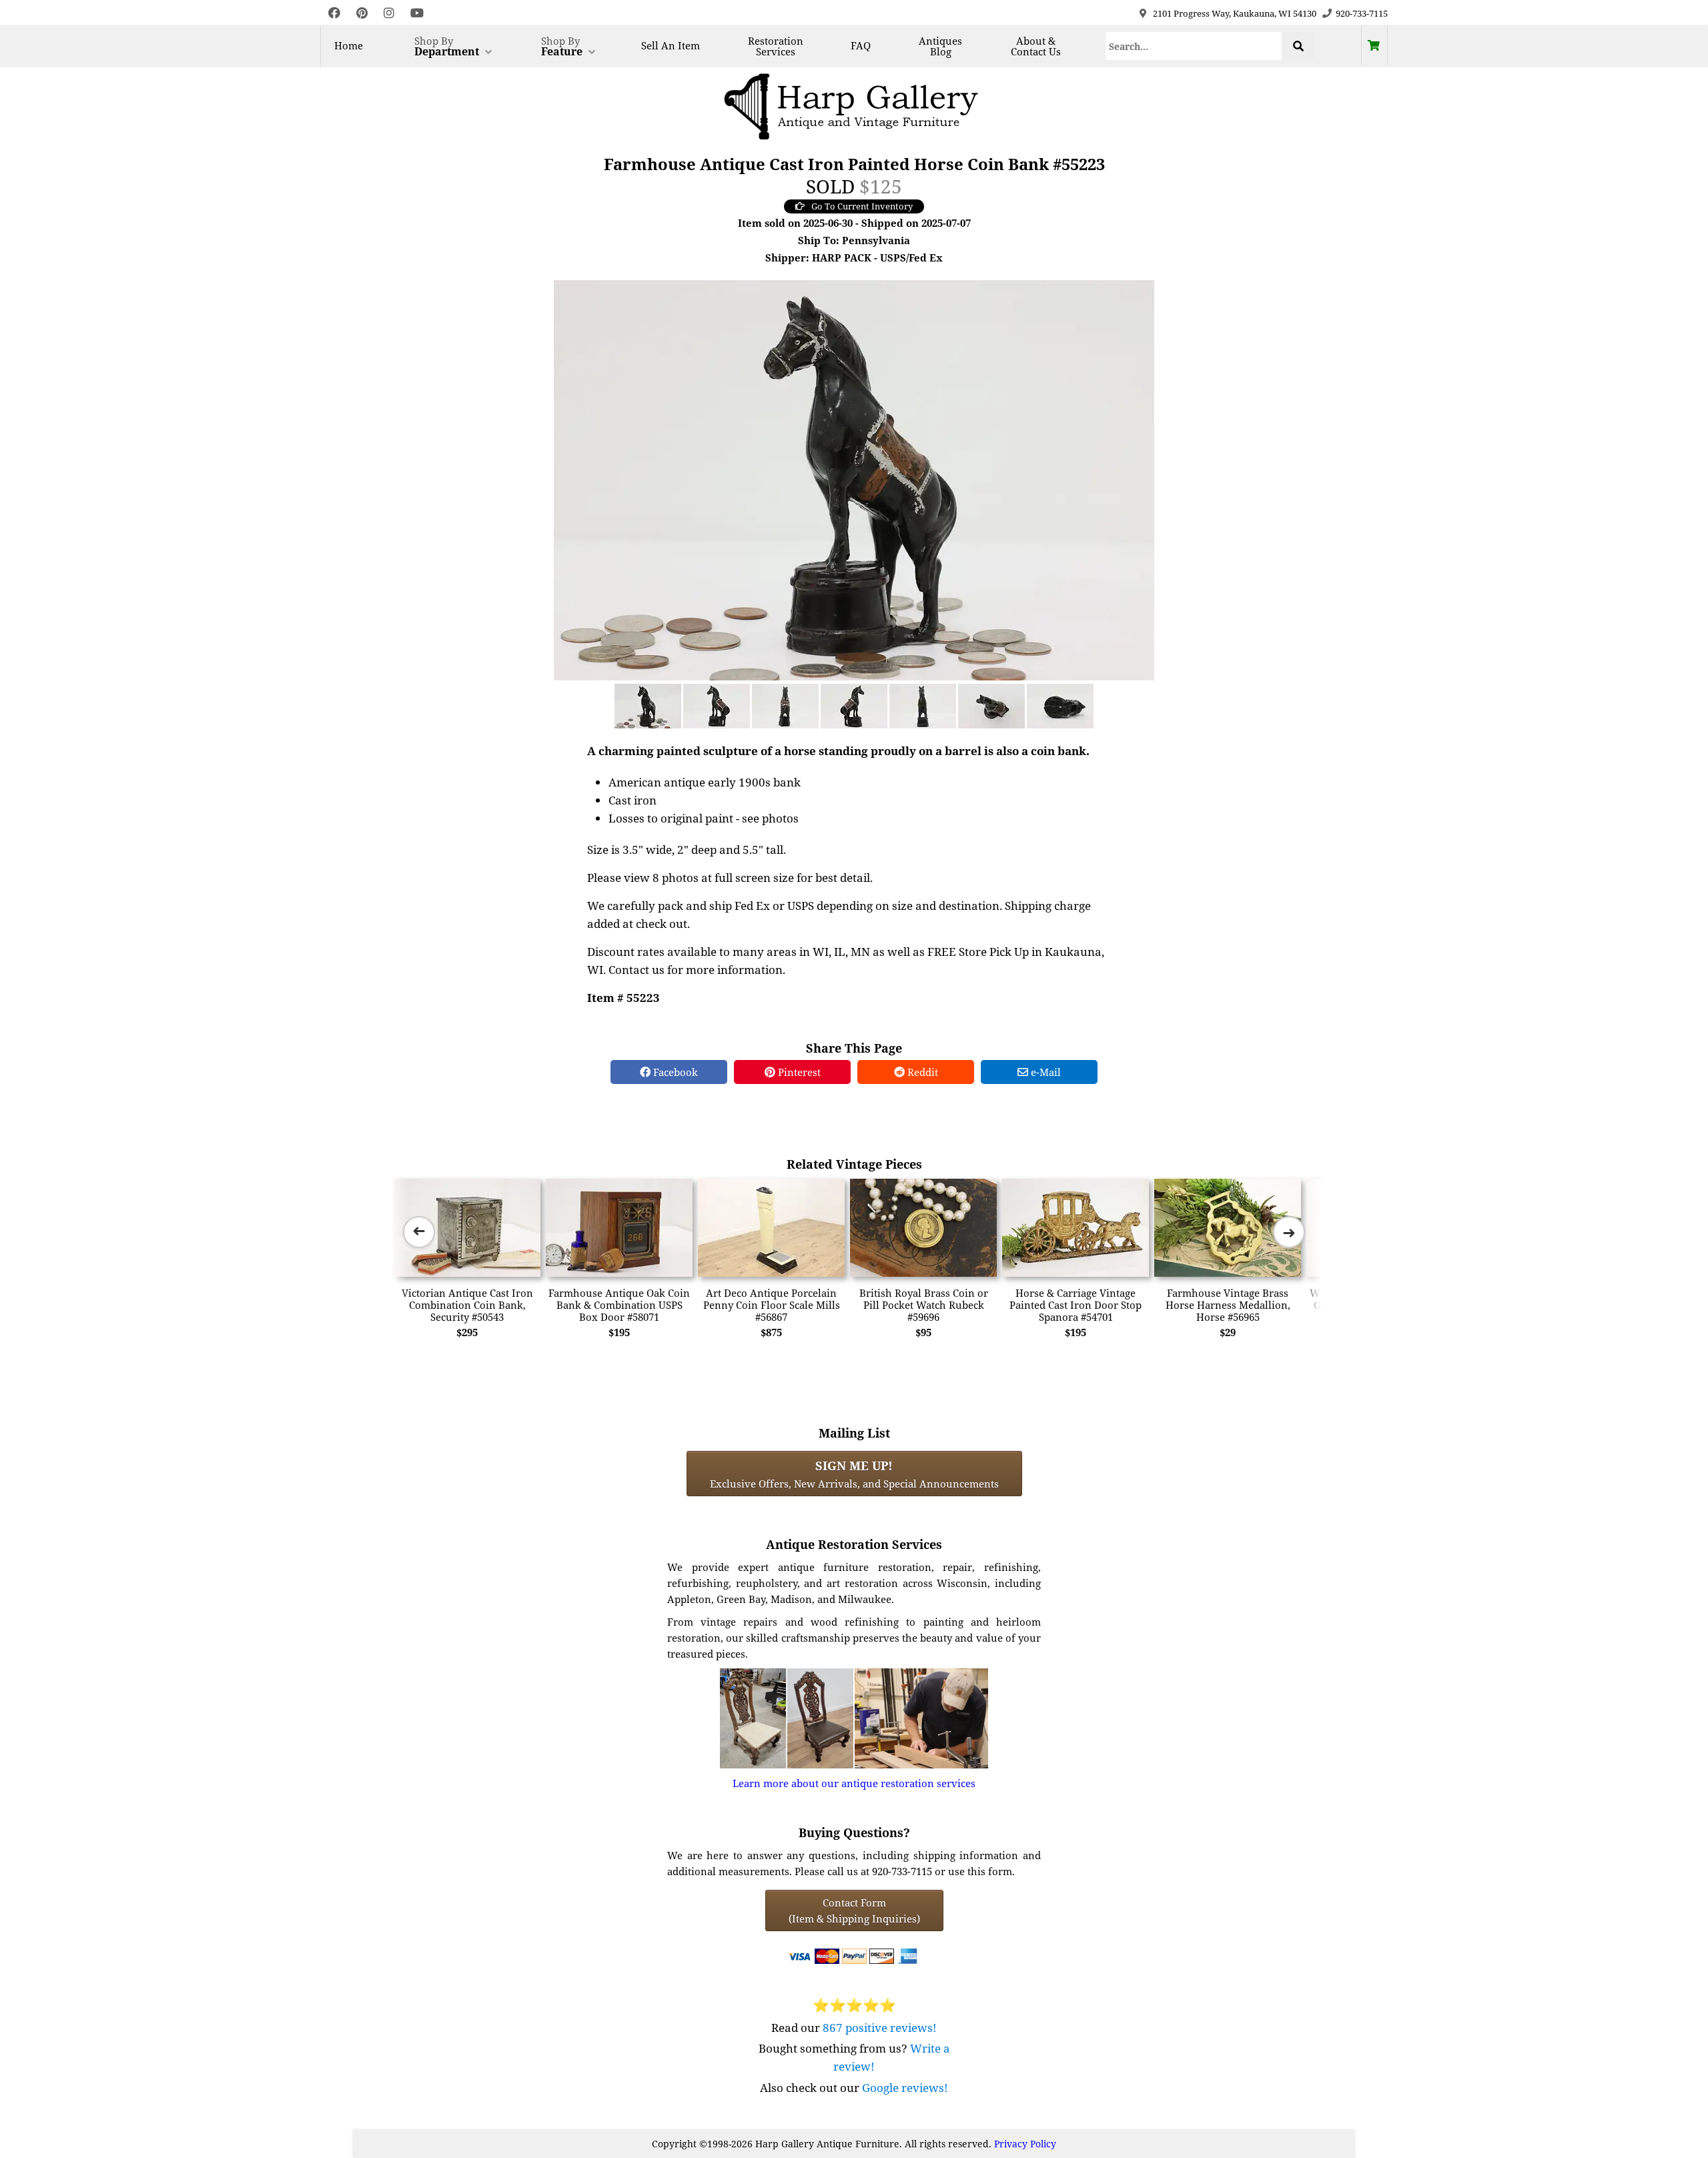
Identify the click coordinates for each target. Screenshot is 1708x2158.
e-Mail (1044, 1072)
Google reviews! (905, 2088)
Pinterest (798, 1072)
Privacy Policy (1025, 2144)
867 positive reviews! (880, 2028)
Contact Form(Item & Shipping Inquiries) (854, 1911)
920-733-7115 (1362, 13)
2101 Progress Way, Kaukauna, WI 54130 (1235, 13)
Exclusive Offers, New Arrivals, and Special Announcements (854, 1474)
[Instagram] (389, 13)
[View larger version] (854, 479)
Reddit (921, 1072)
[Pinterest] (362, 13)
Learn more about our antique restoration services (854, 1783)
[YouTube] (417, 13)
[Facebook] (334, 13)
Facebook (674, 1072)
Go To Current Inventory (862, 206)
